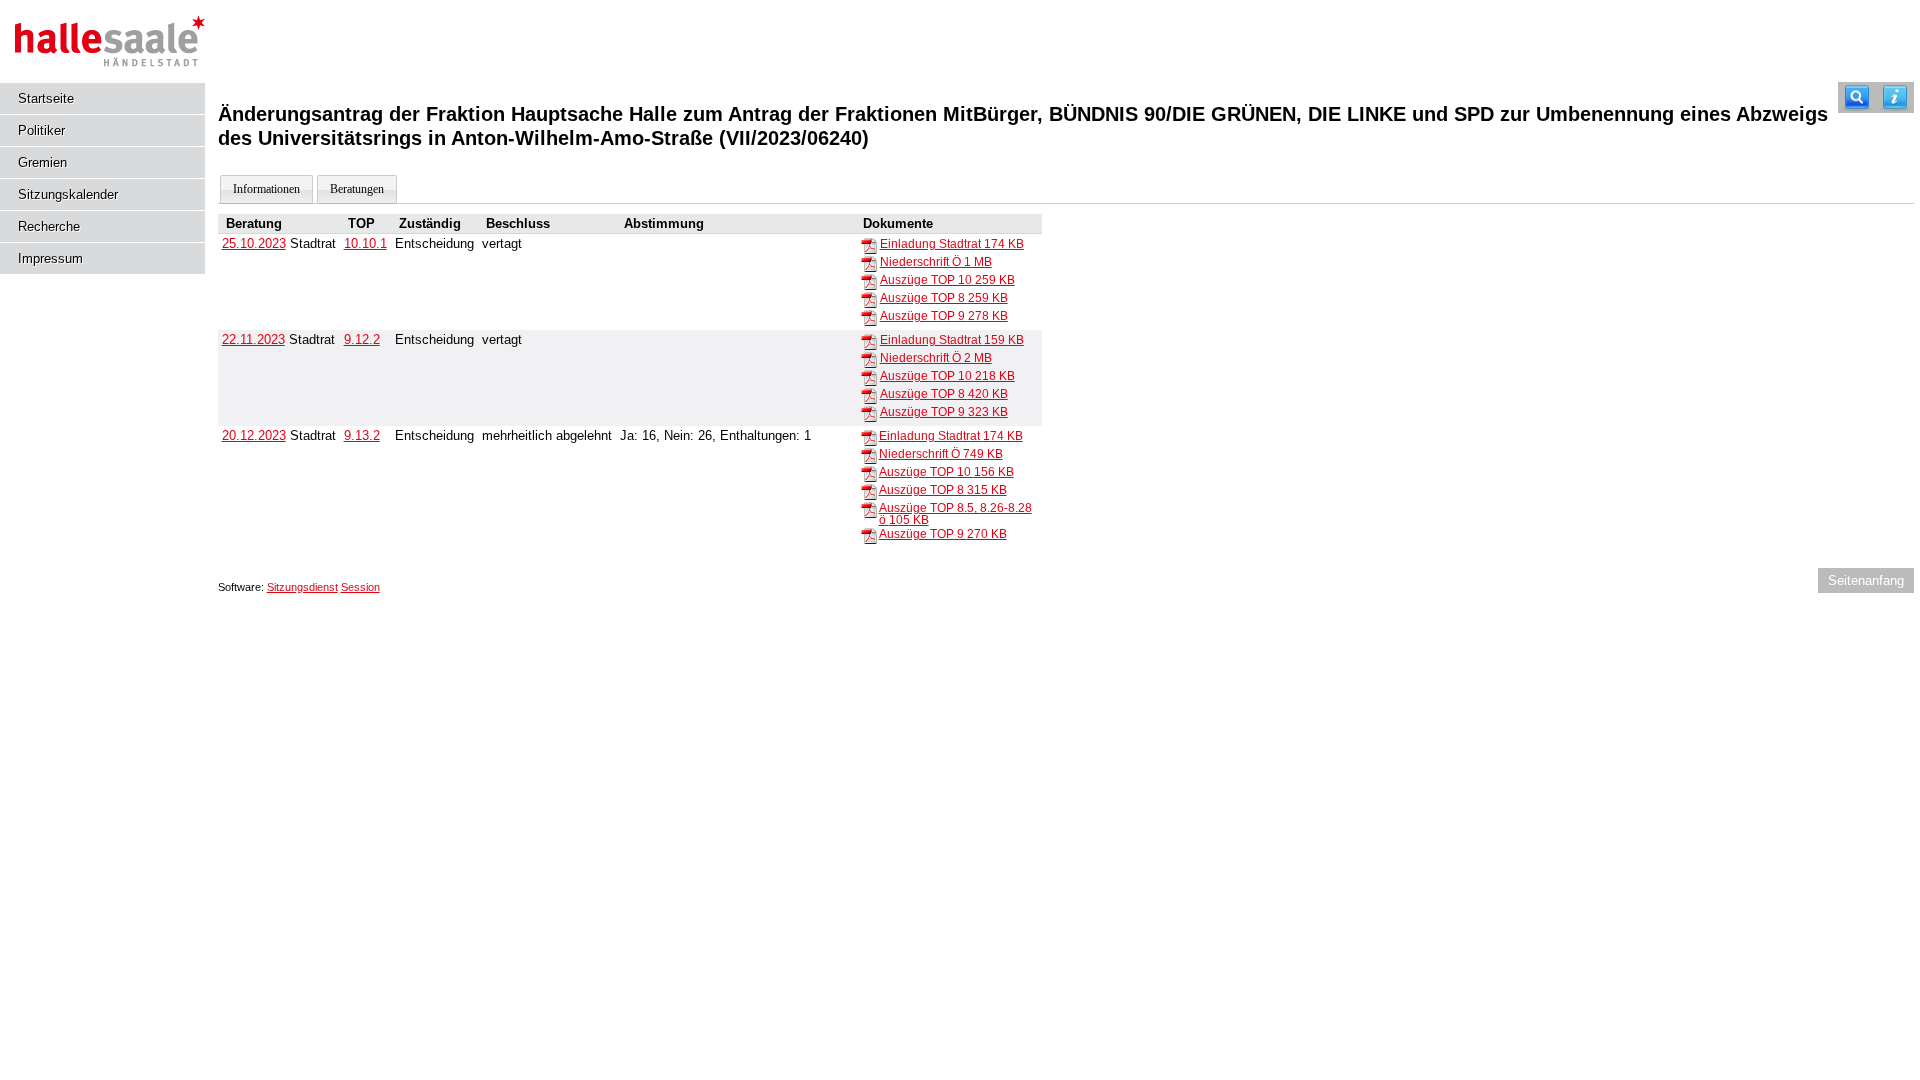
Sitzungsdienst (302, 587)
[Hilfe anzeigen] (1895, 97)
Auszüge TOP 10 (947, 280)
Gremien (42, 162)
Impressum (50, 258)
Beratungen (357, 189)
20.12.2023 (254, 435)
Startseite (46, 98)
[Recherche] (1857, 97)
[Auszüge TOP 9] (869, 317)
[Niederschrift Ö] (869, 263)
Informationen (266, 189)
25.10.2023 (254, 243)
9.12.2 (362, 339)
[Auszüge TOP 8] (869, 299)
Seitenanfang (1866, 580)
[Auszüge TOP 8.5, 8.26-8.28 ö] (869, 509)
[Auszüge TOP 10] (869, 281)
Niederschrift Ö (936, 262)
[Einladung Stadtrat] (869, 245)
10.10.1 (365, 243)
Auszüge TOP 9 (944, 316)
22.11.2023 (253, 339)
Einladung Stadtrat (952, 244)
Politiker (41, 130)
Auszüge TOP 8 (944, 298)
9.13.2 (362, 435)
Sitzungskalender (68, 194)
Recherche (49, 226)
